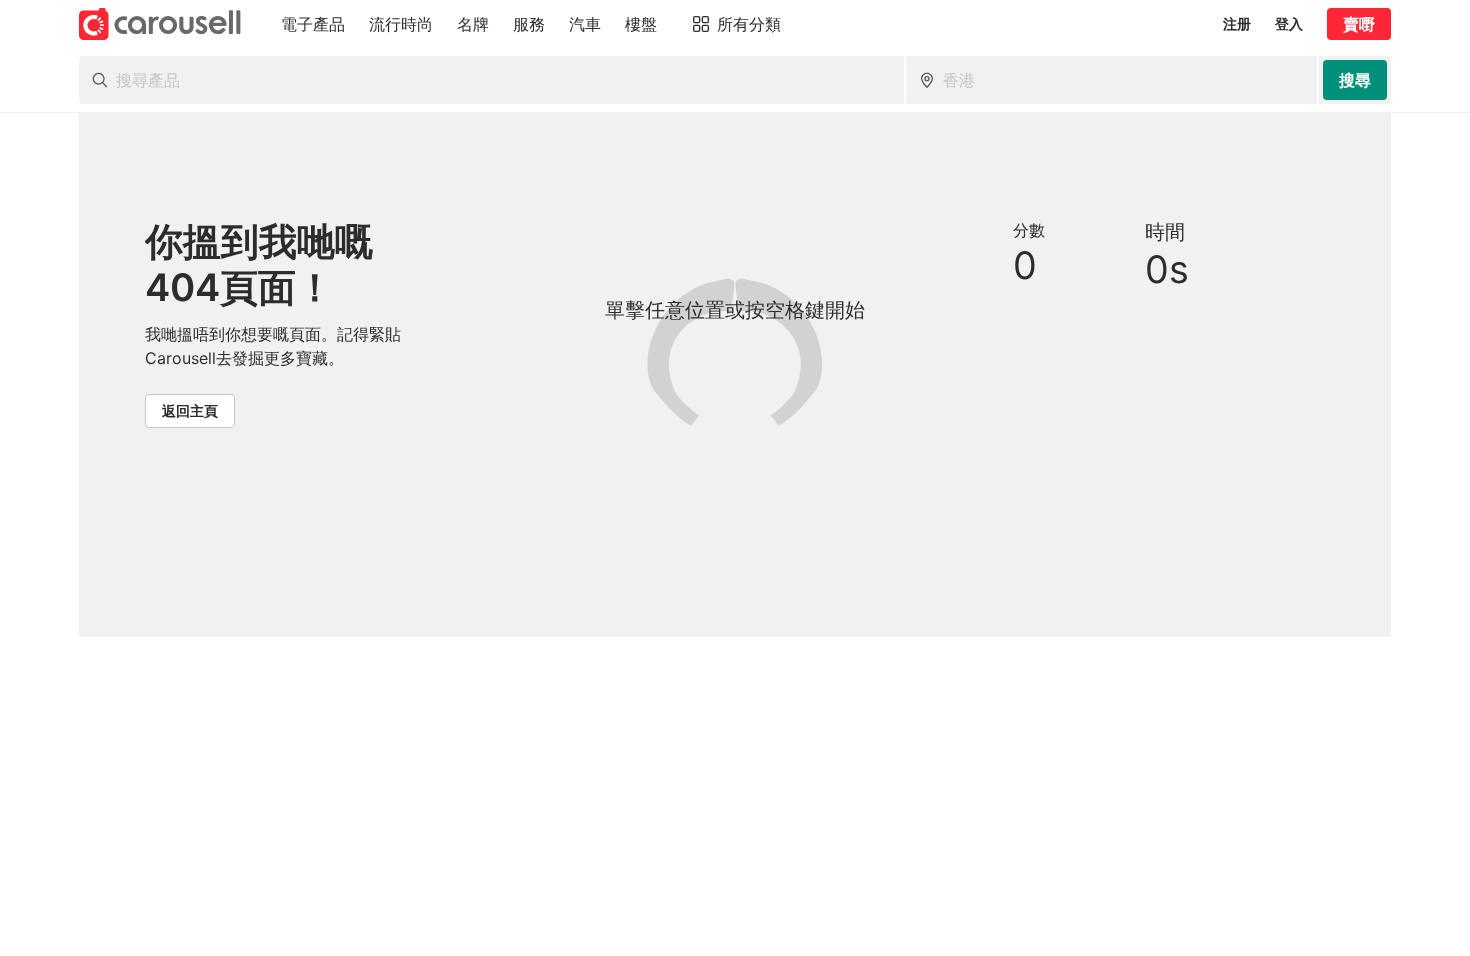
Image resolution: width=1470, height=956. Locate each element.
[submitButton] (1355, 80)
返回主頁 (190, 410)
